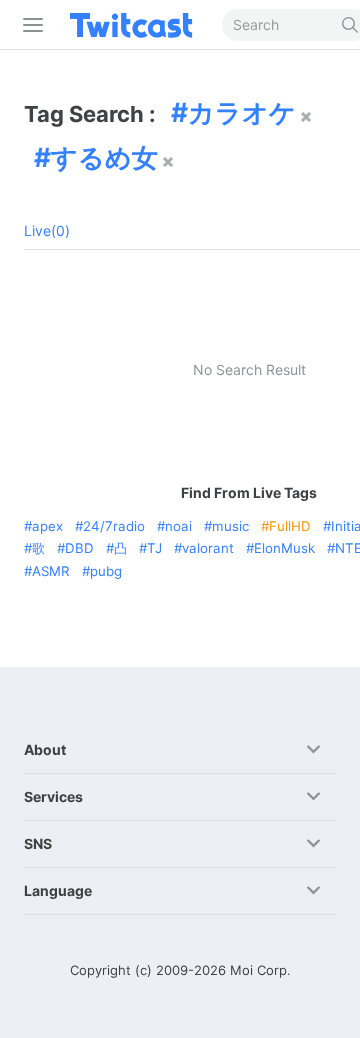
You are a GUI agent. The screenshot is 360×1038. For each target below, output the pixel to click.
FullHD (290, 526)
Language (58, 890)
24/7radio (114, 526)
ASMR (51, 571)
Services (53, 796)
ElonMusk (284, 548)
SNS (38, 843)
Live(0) (47, 230)
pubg (106, 571)
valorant (208, 548)
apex (47, 526)
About (45, 749)
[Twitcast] (135, 25)
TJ (154, 548)
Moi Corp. (260, 970)
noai (178, 526)
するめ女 (104, 157)
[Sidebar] (29, 25)
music (230, 526)
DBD (79, 548)
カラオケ (242, 112)
